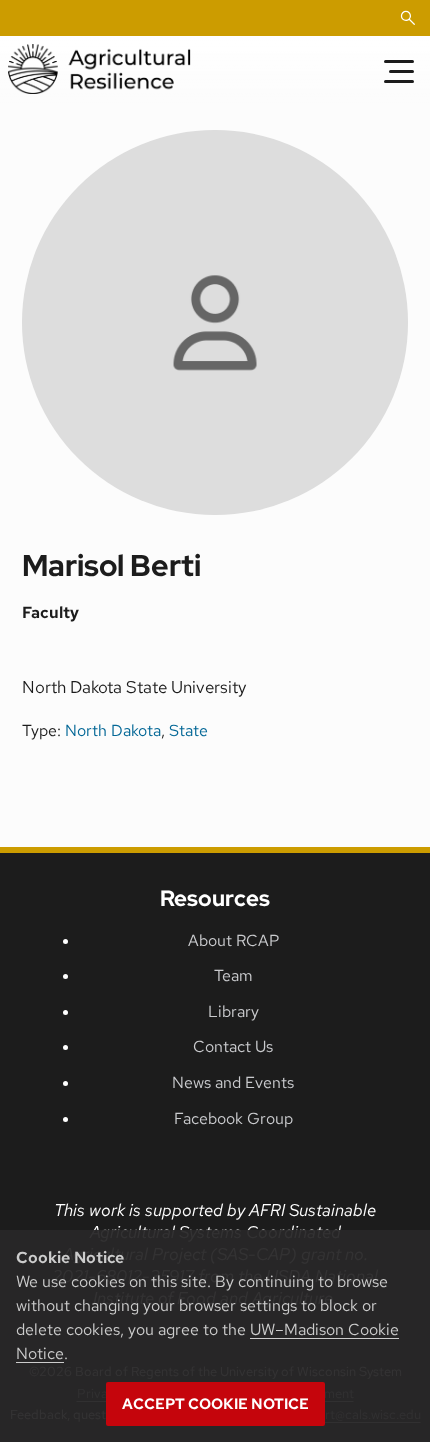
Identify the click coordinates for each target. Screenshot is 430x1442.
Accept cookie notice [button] (215, 1404)
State (188, 730)
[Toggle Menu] (399, 71)
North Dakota (113, 730)
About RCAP (233, 940)
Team (233, 975)
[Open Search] (408, 18)
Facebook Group (233, 1118)
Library (233, 1011)
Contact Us (233, 1046)
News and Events (233, 1082)
